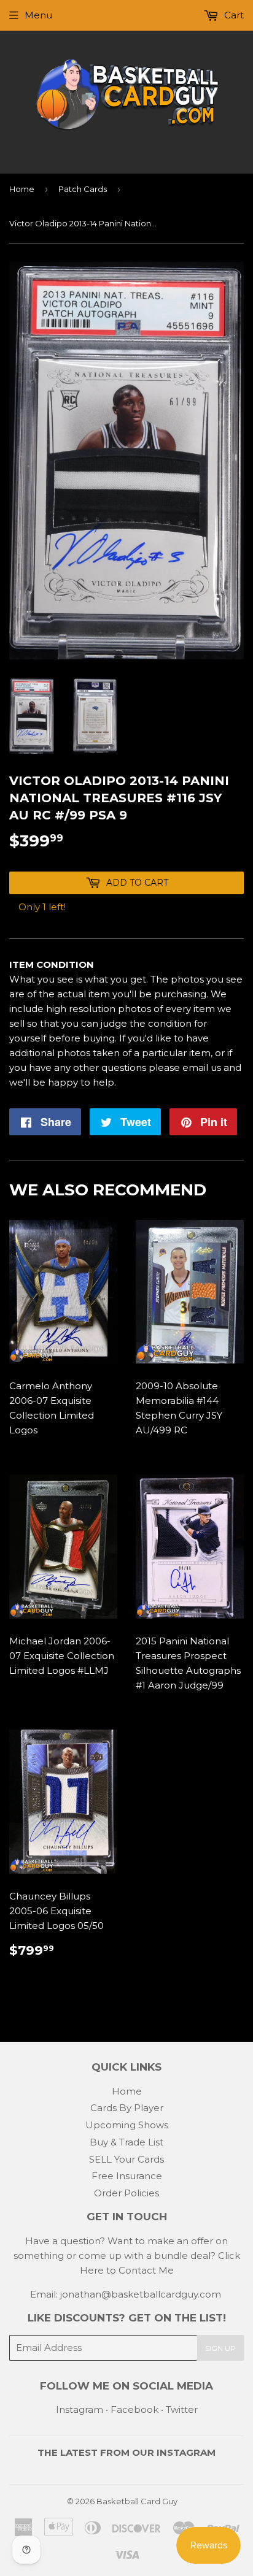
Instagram (80, 2409)
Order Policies (126, 2193)
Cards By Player (127, 2108)
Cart (233, 15)
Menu (38, 15)
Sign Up (220, 2348)
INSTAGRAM (186, 2452)
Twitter (182, 2409)
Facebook (134, 2409)
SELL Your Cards (126, 2159)
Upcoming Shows (127, 2125)
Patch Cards (83, 189)
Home (22, 189)
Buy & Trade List (126, 2142)
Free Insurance (127, 2176)
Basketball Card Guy (137, 2501)
